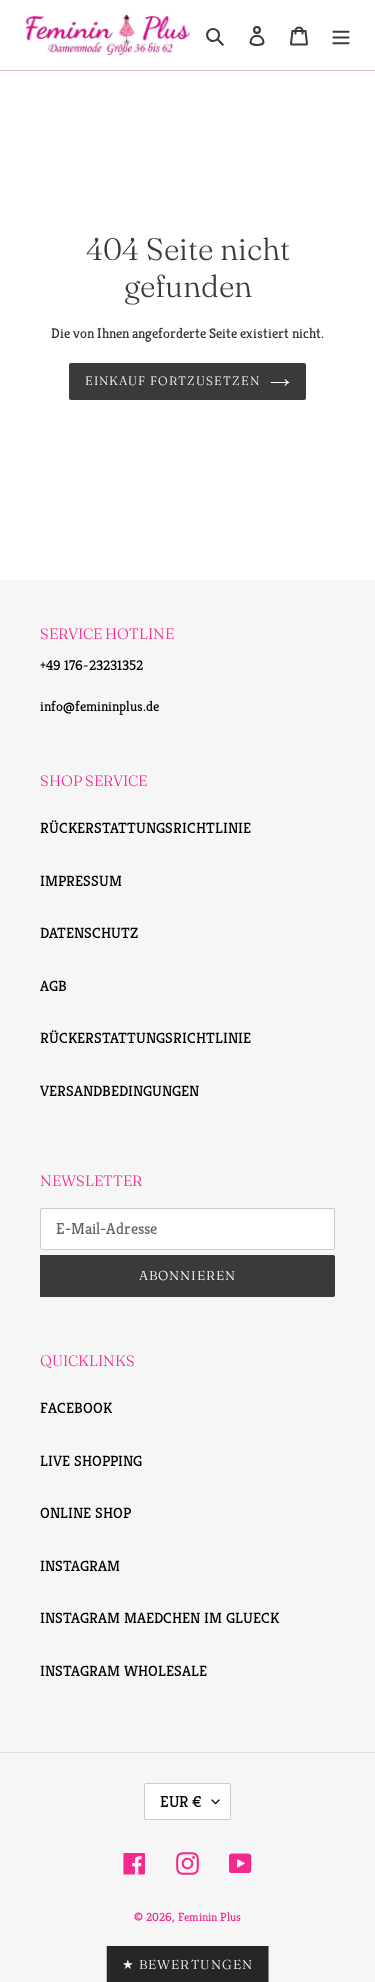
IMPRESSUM (81, 880)
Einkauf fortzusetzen (172, 380)
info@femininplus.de (99, 706)
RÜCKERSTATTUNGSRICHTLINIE (145, 827)
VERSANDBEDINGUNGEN (119, 1090)
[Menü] (341, 35)
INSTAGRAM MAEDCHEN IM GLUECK (159, 1617)
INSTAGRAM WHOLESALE (123, 1670)
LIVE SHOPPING (91, 1460)
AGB (53, 985)
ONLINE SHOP (85, 1512)
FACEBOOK (76, 1407)
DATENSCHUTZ (89, 932)
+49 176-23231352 (91, 665)
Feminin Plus (209, 1916)
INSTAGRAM (80, 1565)
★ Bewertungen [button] (187, 1964)
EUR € (181, 1801)
